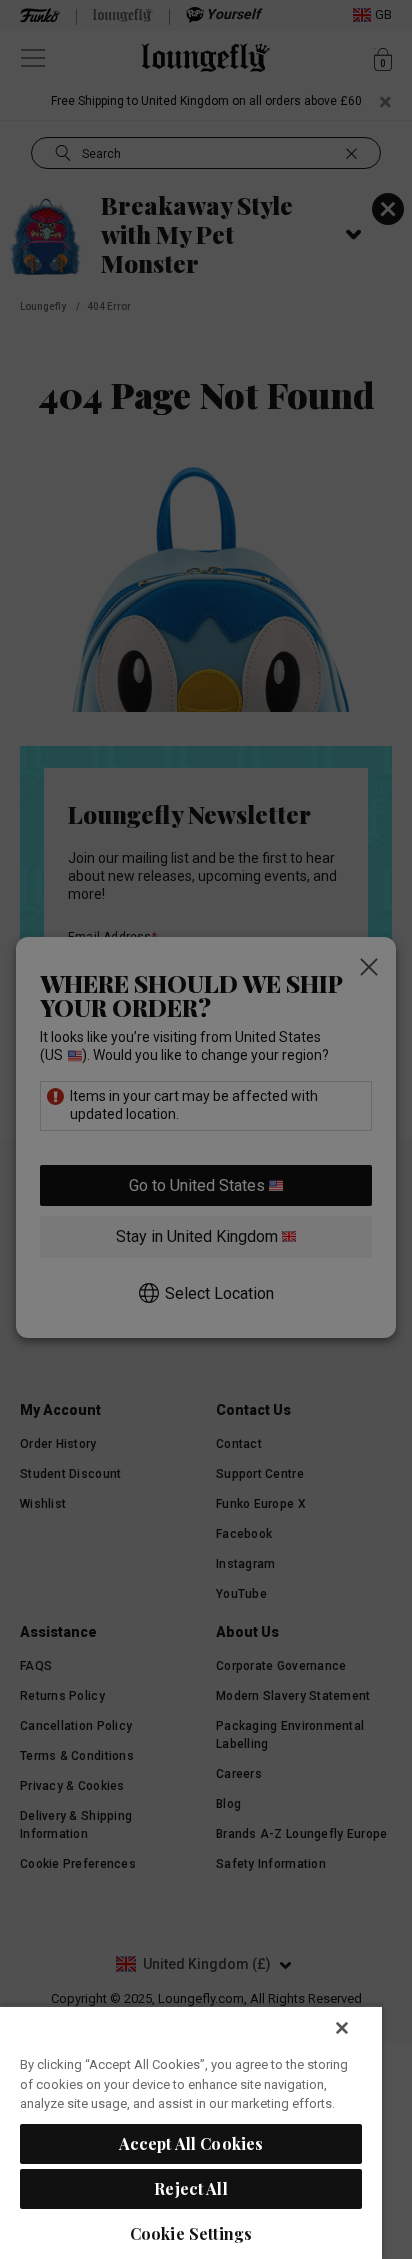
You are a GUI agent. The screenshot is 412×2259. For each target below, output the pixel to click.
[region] (191, 2132)
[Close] (342, 2028)
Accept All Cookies (191, 2143)
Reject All (191, 2188)
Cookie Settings (191, 2233)
